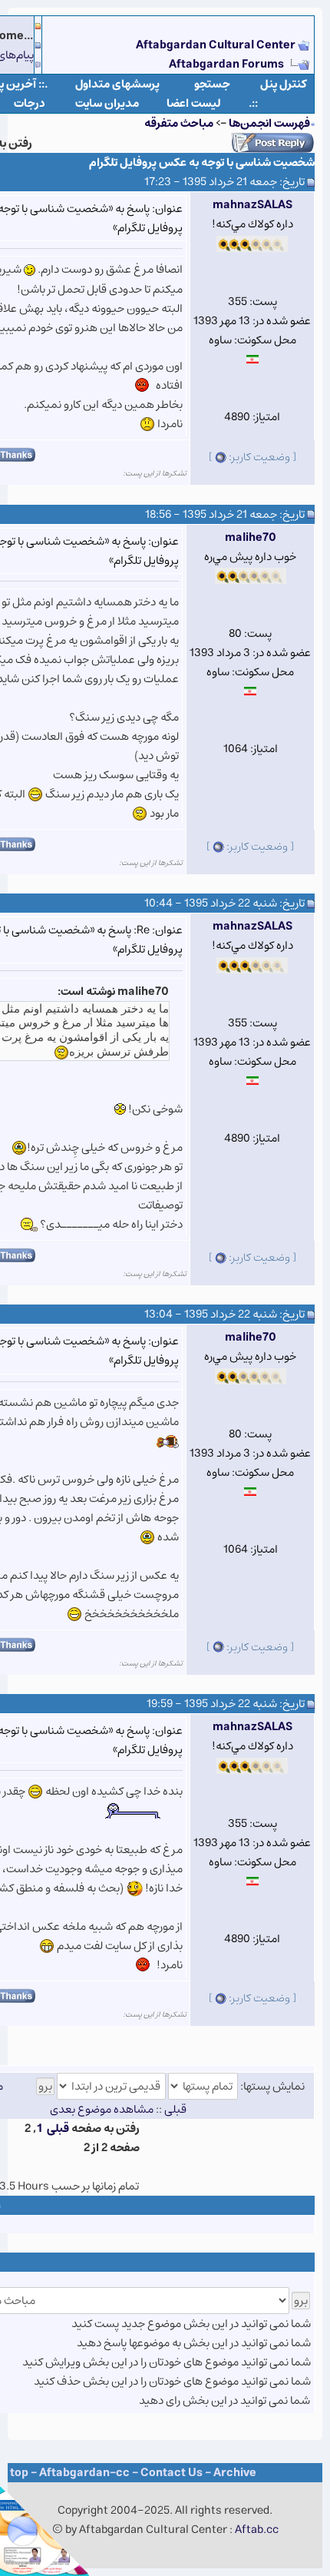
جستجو (212, 84)
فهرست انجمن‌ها (269, 123)
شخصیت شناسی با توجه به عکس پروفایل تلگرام (202, 162)
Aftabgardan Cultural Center (217, 45)
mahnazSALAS (252, 205)
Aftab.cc (257, 2530)
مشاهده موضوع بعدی (102, 2109)
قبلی (58, 2128)
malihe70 (251, 537)
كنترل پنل (284, 84)
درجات (30, 103)
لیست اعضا (194, 103)
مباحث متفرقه (179, 123)
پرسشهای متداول (117, 84)
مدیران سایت (107, 103)
